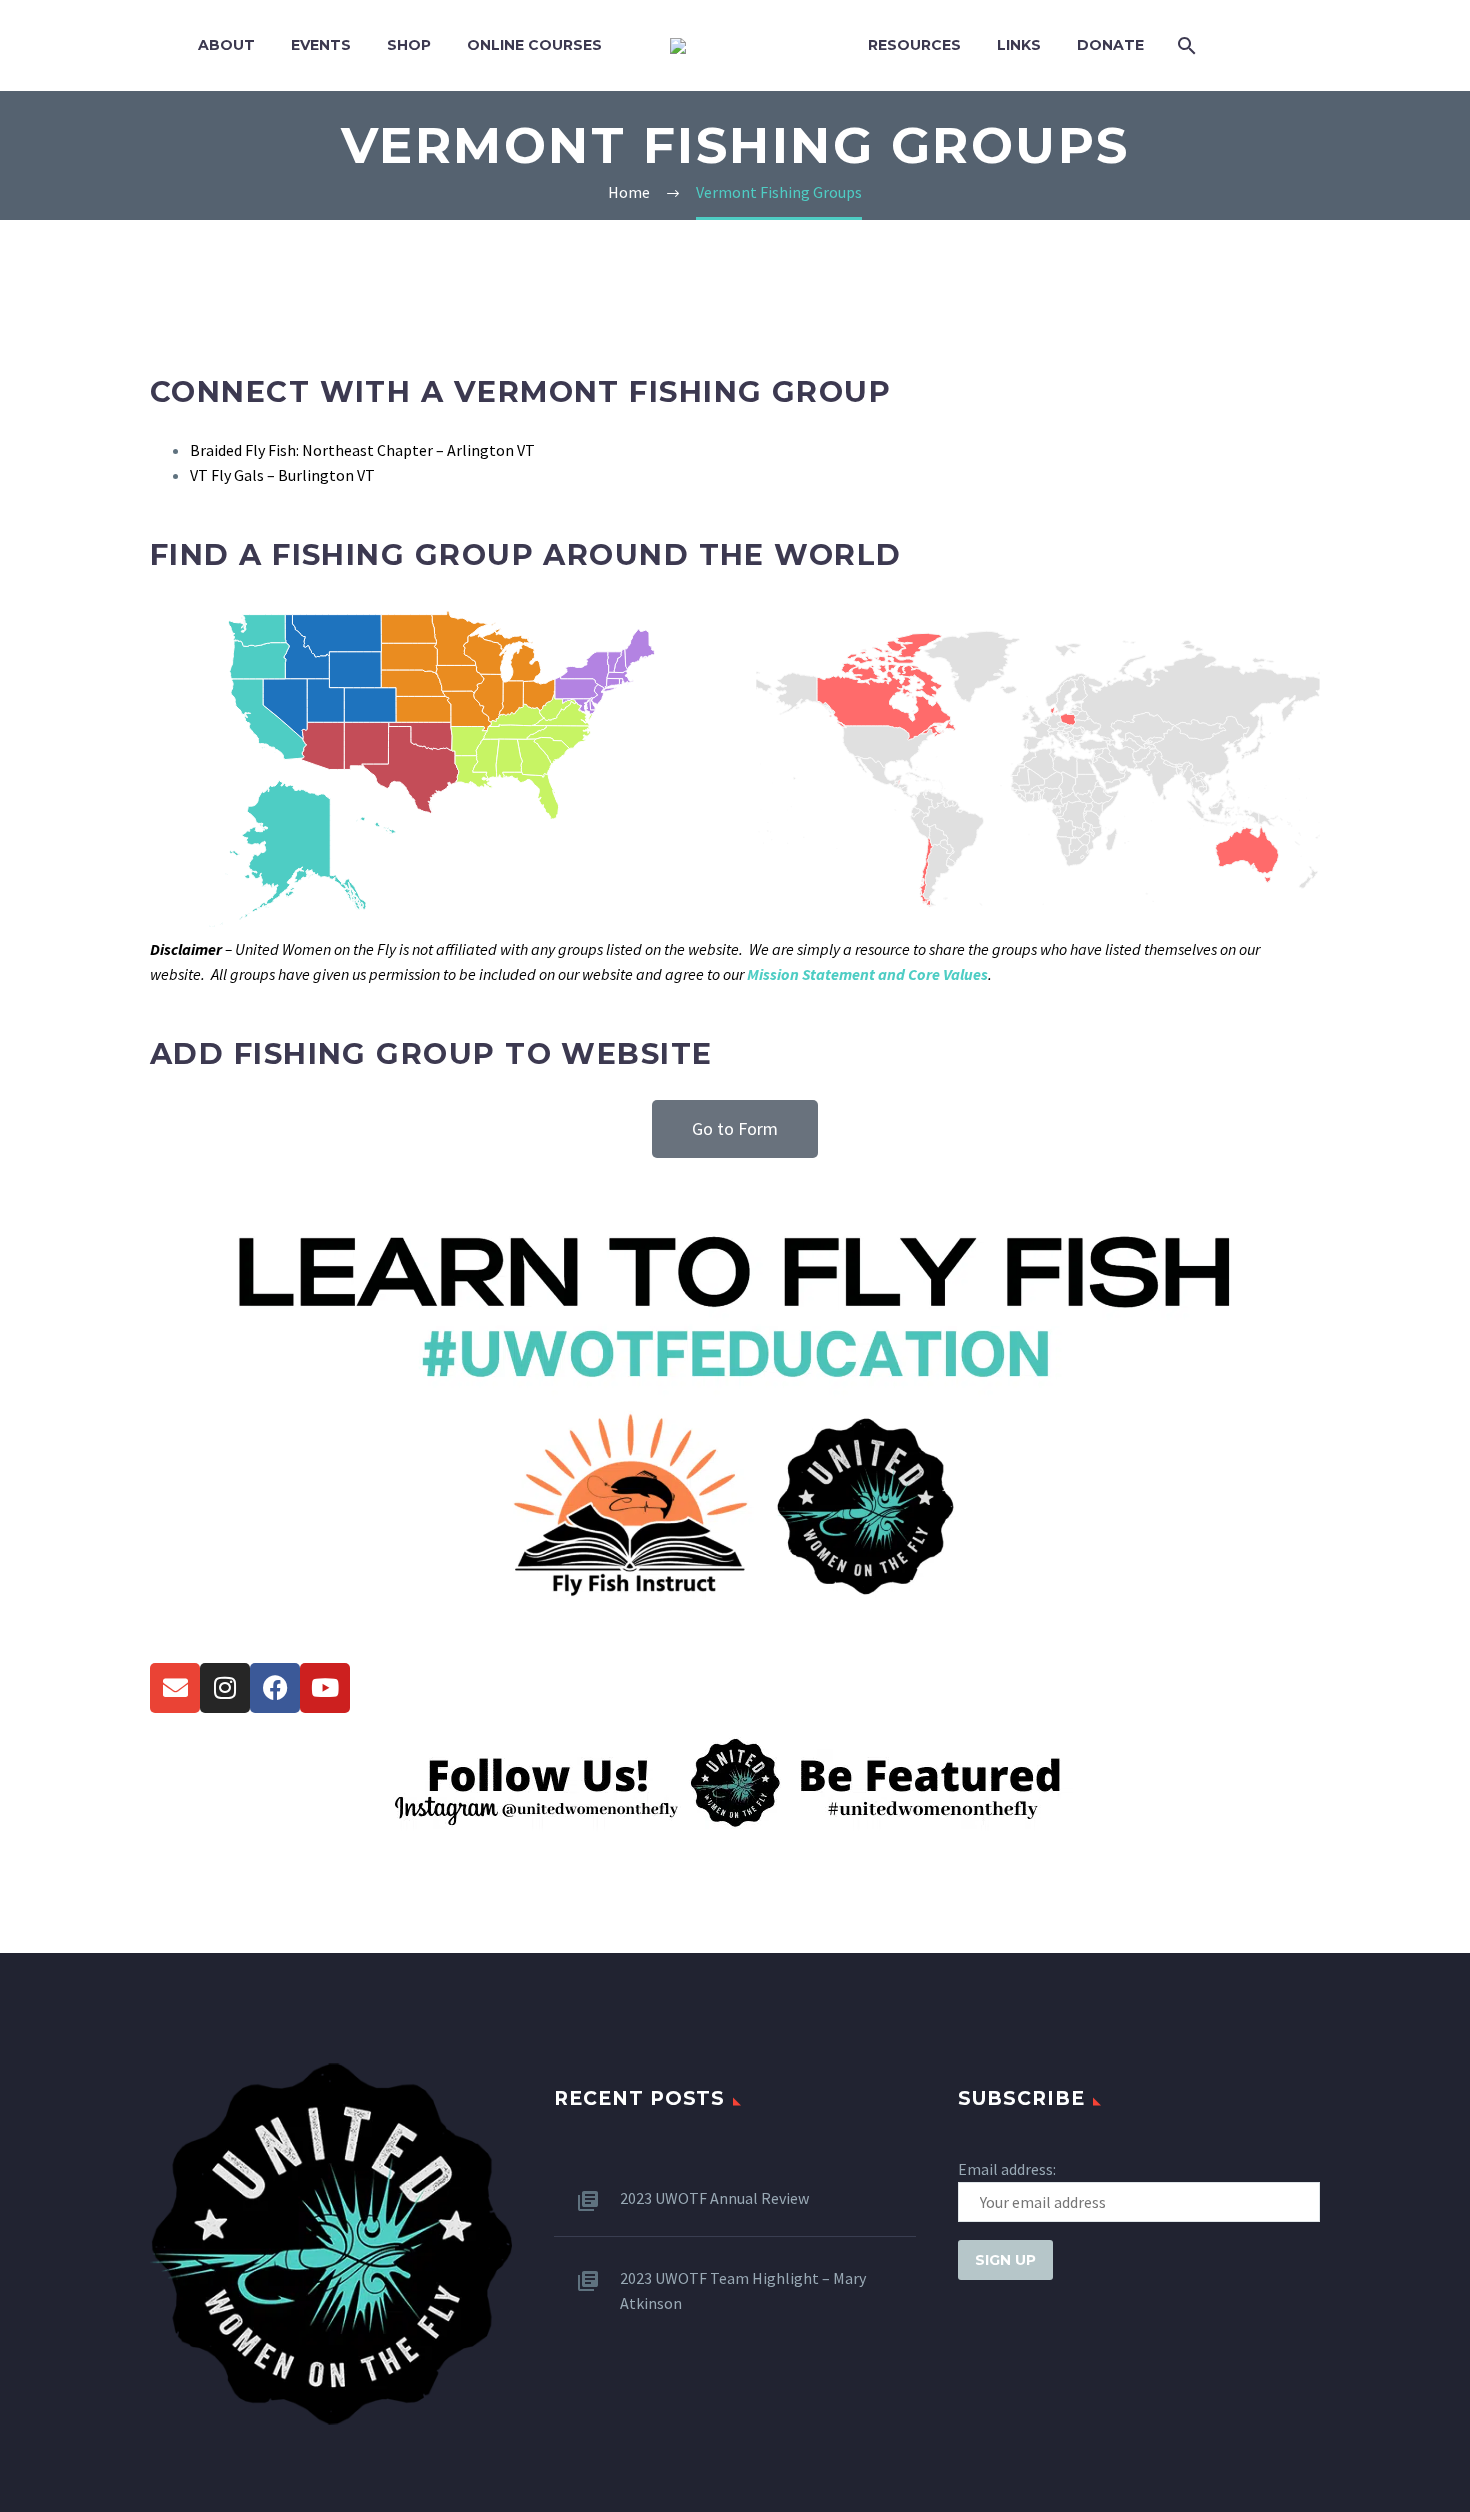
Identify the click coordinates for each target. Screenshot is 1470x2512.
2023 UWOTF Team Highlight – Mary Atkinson (743, 2290)
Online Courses (534, 45)
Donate (1110, 45)
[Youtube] (325, 1688)
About (226, 45)
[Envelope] (175, 1688)
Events (321, 45)
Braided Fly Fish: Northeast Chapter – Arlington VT (362, 450)
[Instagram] (225, 1688)
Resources (914, 45)
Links (1019, 45)
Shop (409, 45)
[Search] (1184, 45)
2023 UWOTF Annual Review (714, 2198)
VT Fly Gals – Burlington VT (282, 475)
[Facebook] (275, 1688)
